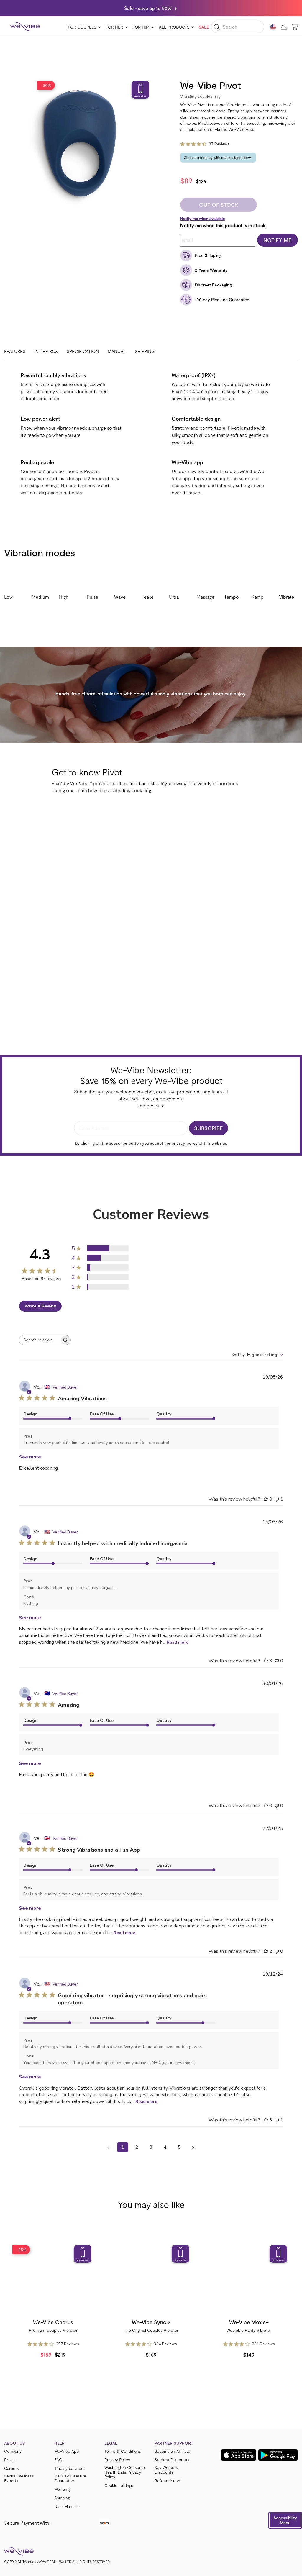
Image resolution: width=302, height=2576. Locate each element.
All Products (174, 27)
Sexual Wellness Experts (19, 2478)
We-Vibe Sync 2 (151, 2322)
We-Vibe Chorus (53, 2322)
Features (15, 351)
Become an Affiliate (172, 2451)
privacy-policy (185, 1143)
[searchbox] (40, 1340)
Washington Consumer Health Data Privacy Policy (125, 2472)
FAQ (58, 2460)
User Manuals (67, 2506)
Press (9, 2460)
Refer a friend (167, 2481)
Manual (117, 351)
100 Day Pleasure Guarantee (70, 2478)
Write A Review (40, 1306)
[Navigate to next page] (193, 2147)
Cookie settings (119, 2485)
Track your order (70, 2468)
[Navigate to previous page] (109, 2147)
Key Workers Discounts (166, 2470)
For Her (114, 27)
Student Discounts (172, 2460)
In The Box (46, 351)
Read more (178, 1642)
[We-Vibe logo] (25, 27)
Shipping (145, 351)
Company (13, 2451)
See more (30, 1457)
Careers (12, 2468)
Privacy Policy (117, 2460)
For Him (141, 27)
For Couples (82, 27)
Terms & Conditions (123, 2451)
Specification (83, 351)
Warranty (63, 2489)
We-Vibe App (67, 2451)
